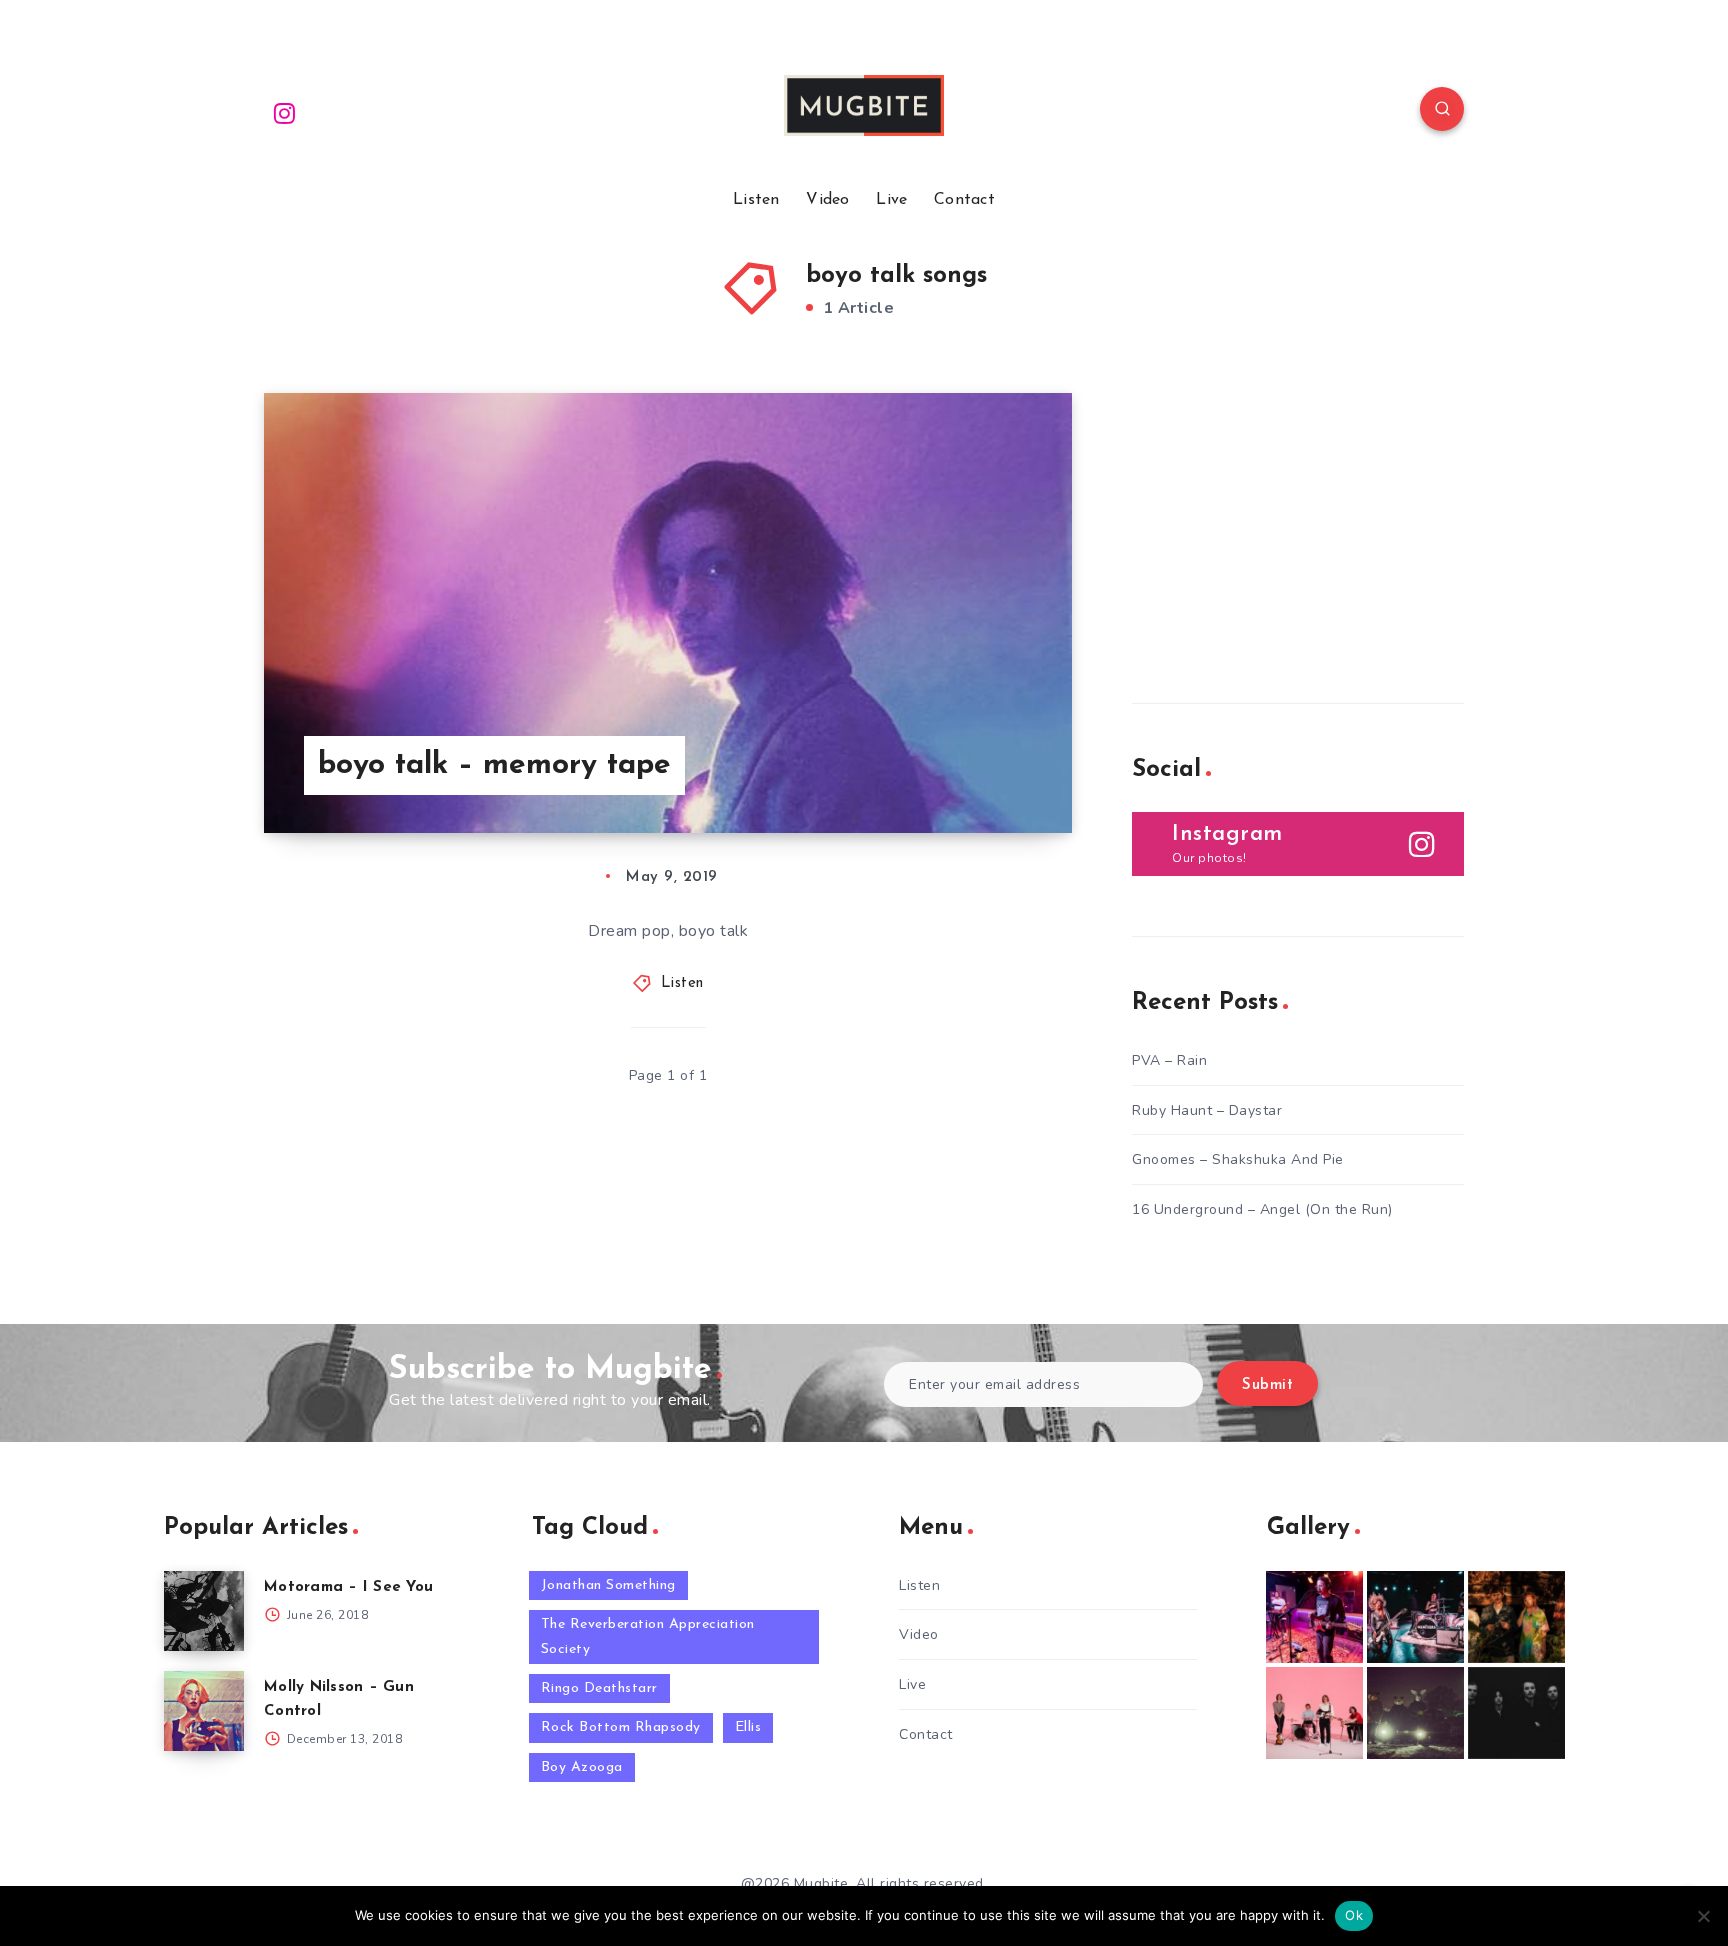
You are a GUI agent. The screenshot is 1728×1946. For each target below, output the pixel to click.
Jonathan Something (608, 1585)
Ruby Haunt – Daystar (1207, 1110)
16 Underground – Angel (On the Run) (1262, 1209)
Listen (756, 200)
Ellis (748, 1727)
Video (828, 200)
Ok (1354, 1915)
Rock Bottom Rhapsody (621, 1727)
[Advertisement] (1282, 518)
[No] (1703, 1916)
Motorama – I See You (348, 1587)
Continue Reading (978, 773)
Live (891, 200)
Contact (964, 200)
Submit (1267, 1385)
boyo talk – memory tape (494, 765)
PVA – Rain (1169, 1060)
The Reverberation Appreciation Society (648, 1637)
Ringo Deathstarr (599, 1688)
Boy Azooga (582, 1767)
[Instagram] (285, 112)
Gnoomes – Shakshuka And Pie (1238, 1159)
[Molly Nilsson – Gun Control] (204, 1711)
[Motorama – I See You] (204, 1611)
